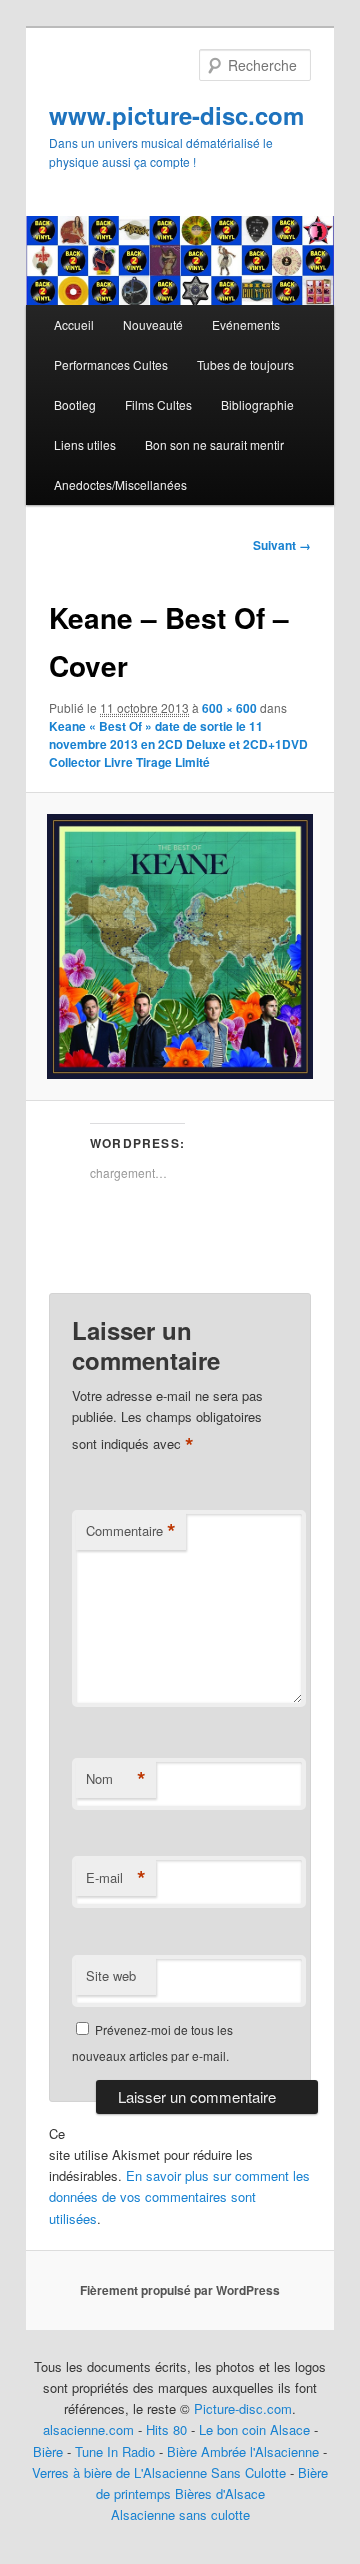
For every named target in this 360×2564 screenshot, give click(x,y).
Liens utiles (85, 444)
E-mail (116, 1878)
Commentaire (131, 1531)
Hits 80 (166, 2429)
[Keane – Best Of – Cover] (179, 946)
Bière (48, 2451)
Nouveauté (153, 324)
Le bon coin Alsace (254, 2429)
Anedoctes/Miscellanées (120, 484)
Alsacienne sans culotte (180, 2514)
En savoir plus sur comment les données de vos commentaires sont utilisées (179, 2196)
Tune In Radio (117, 2451)
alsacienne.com (88, 2429)
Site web (111, 1975)
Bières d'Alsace (220, 2493)
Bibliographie (257, 404)
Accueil (74, 324)
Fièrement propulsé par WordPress (180, 2290)
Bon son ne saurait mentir (214, 444)
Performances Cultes (111, 364)
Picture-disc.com (243, 2408)
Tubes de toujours (245, 364)
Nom (116, 1779)
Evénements (246, 324)
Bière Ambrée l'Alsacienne (243, 2451)
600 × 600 (229, 708)
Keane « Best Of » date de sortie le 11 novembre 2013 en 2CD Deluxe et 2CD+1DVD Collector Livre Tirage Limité (178, 744)
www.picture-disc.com (176, 115)
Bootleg (75, 404)
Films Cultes (158, 404)
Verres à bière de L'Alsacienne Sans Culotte (159, 2472)
